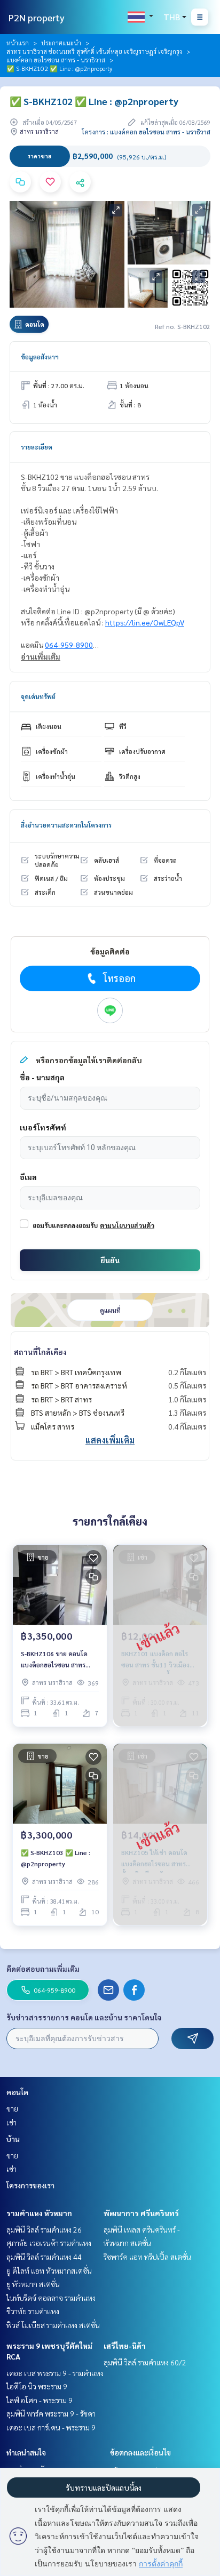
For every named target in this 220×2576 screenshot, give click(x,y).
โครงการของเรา (30, 2185)
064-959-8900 (69, 645)
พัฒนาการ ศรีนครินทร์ (141, 2213)
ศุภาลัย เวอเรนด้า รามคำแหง (49, 2243)
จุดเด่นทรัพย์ (38, 696)
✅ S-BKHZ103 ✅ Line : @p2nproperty (56, 1858)
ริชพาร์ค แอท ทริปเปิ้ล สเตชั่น (147, 2257)
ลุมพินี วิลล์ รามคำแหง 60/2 (145, 2362)
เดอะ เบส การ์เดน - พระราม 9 (51, 2427)
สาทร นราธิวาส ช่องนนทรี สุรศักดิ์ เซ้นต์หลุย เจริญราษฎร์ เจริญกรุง (94, 51)
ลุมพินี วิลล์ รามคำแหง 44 (44, 2257)
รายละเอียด (37, 447)
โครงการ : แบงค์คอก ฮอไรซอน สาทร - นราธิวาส (146, 132)
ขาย (12, 2108)
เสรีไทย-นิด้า (125, 2346)
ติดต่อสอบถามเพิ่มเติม (43, 1969)
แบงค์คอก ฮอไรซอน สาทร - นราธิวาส (56, 60)
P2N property (37, 17)
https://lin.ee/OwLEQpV (145, 622)
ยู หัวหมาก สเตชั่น (33, 2284)
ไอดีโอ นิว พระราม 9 (37, 2386)
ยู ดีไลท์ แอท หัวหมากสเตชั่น (49, 2270)
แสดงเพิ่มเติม (110, 1440)
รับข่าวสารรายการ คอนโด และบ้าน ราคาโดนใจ (84, 2017)
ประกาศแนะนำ (61, 43)
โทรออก (119, 978)
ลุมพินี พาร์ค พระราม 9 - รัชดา (51, 2413)
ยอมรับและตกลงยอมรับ (65, 1225)
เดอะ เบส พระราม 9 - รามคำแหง (55, 2373)
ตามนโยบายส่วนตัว (127, 1225)
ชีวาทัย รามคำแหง (33, 2311)
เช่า (11, 2122)
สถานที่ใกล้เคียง (40, 1352)
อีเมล (28, 1177)
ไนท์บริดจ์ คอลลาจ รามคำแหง (51, 2298)
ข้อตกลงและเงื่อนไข (140, 2452)
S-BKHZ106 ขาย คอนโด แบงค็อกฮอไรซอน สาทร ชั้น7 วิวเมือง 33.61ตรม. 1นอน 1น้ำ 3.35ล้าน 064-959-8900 (56, 1659)
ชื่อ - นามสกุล (42, 1077)
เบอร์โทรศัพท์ (43, 1127)
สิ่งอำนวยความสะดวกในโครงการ (66, 825)
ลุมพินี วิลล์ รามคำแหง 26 (44, 2229)
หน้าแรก (18, 43)
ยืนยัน (110, 1260)
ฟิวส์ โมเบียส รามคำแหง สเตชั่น (53, 2325)
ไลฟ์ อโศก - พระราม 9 (40, 2400)
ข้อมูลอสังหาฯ (40, 357)
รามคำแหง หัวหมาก (39, 2213)
